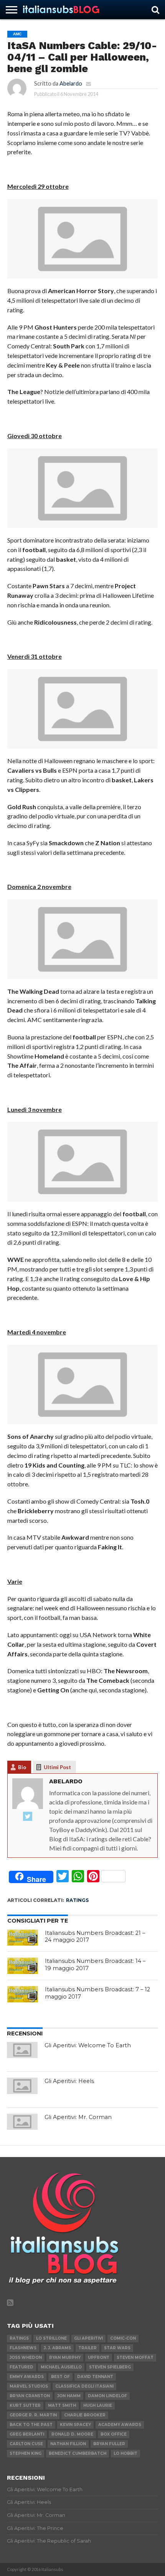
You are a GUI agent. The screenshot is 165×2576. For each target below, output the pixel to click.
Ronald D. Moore (72, 2434)
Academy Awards (120, 2425)
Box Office (114, 2434)
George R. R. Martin (33, 2415)
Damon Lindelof (107, 2396)
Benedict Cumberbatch (78, 2453)
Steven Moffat (135, 2357)
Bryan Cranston (30, 2396)
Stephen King (26, 2453)
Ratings (77, 1900)
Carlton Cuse (26, 2444)
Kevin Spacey (75, 2425)
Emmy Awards (27, 2377)
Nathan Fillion (68, 2444)
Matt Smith (62, 2405)
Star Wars (117, 2348)
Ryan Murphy (65, 2357)
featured (21, 2367)
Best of (60, 2377)
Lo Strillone (51, 2338)
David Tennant (95, 2377)
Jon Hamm (69, 2396)
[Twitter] (28, 1817)
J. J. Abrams (57, 2348)
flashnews (23, 2348)
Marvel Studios (29, 2386)
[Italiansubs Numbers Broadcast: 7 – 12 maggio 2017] (23, 1994)
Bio (22, 1767)
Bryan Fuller (109, 2444)
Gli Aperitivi (88, 2338)
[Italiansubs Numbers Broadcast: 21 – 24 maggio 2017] (23, 1938)
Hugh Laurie (98, 2405)
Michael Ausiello (61, 2367)
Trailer (87, 2348)
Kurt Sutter (25, 2405)
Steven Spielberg (110, 2367)
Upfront (99, 2357)
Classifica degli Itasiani (84, 2386)
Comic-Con (123, 2338)
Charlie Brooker (85, 2415)
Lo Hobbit (125, 2453)
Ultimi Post (57, 1767)
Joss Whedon (26, 2357)
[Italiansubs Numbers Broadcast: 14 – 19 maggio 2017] (23, 1966)
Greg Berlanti (27, 2434)
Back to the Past (31, 2425)
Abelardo (71, 83)
